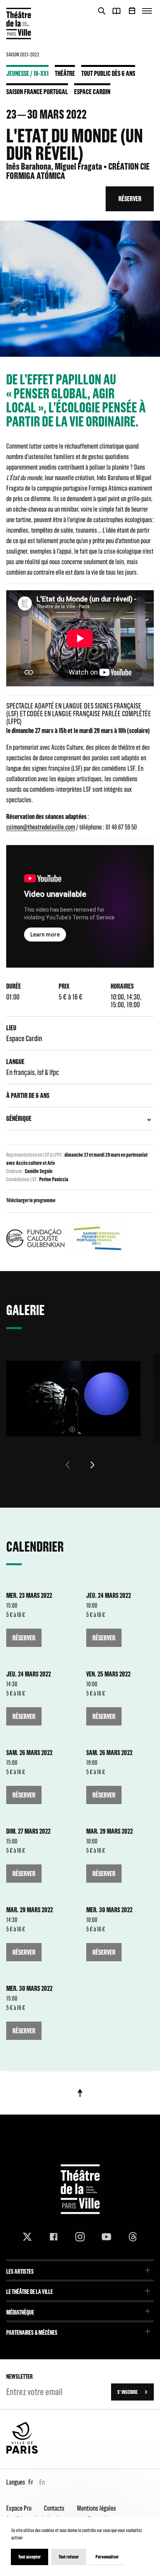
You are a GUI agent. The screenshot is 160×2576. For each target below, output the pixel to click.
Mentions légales (97, 2508)
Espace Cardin (92, 91)
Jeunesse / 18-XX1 (27, 73)
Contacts (54, 2508)
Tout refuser (69, 2557)
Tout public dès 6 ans (108, 73)
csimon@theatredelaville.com (41, 827)
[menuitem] (80, 2269)
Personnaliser (107, 2557)
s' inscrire (127, 2392)
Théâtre (65, 73)
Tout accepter (30, 2557)
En (42, 2482)
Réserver (130, 199)
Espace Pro (19, 2508)
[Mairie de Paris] (22, 2452)
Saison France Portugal (37, 91)
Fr (31, 2482)
